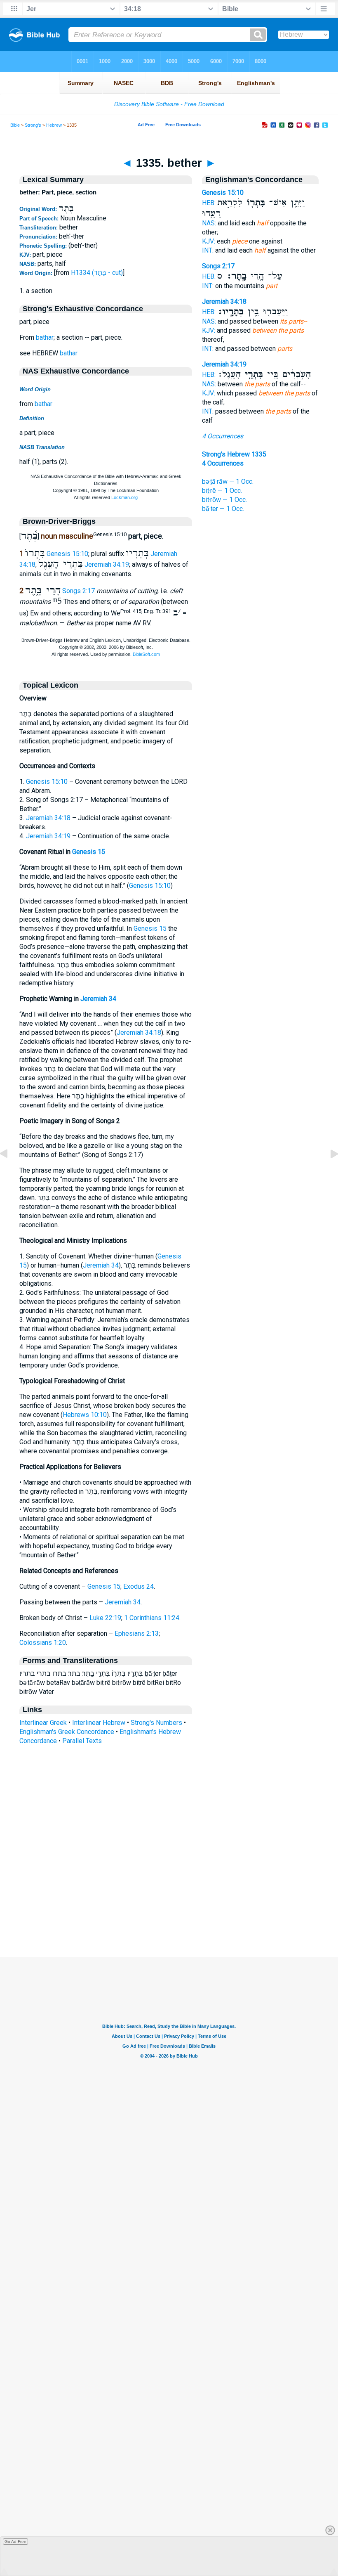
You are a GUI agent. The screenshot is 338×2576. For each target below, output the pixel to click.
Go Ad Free (15, 2542)
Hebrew (54, 125)
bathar (45, 337)
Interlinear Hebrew (99, 1723)
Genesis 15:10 (67, 554)
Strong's (33, 125)
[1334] (10, 1172)
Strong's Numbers (156, 1723)
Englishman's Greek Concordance (67, 1732)
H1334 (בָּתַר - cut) (97, 273)
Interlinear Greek (43, 1723)
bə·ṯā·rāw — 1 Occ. (228, 481)
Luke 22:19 (105, 1618)
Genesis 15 (89, 852)
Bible (15, 125)
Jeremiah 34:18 (48, 818)
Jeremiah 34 (98, 999)
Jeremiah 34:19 (107, 564)
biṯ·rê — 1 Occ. (222, 491)
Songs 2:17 (79, 591)
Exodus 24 (138, 1586)
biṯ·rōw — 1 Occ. (224, 500)
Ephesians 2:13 (137, 1633)
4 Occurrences (223, 436)
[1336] (328, 1172)
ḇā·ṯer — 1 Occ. (223, 509)
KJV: (209, 241)
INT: (208, 250)
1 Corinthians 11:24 (152, 1618)
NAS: (209, 223)
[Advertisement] (169, 1907)
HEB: (209, 203)
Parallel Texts (82, 1741)
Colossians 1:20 (43, 1643)
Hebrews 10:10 (85, 1415)
